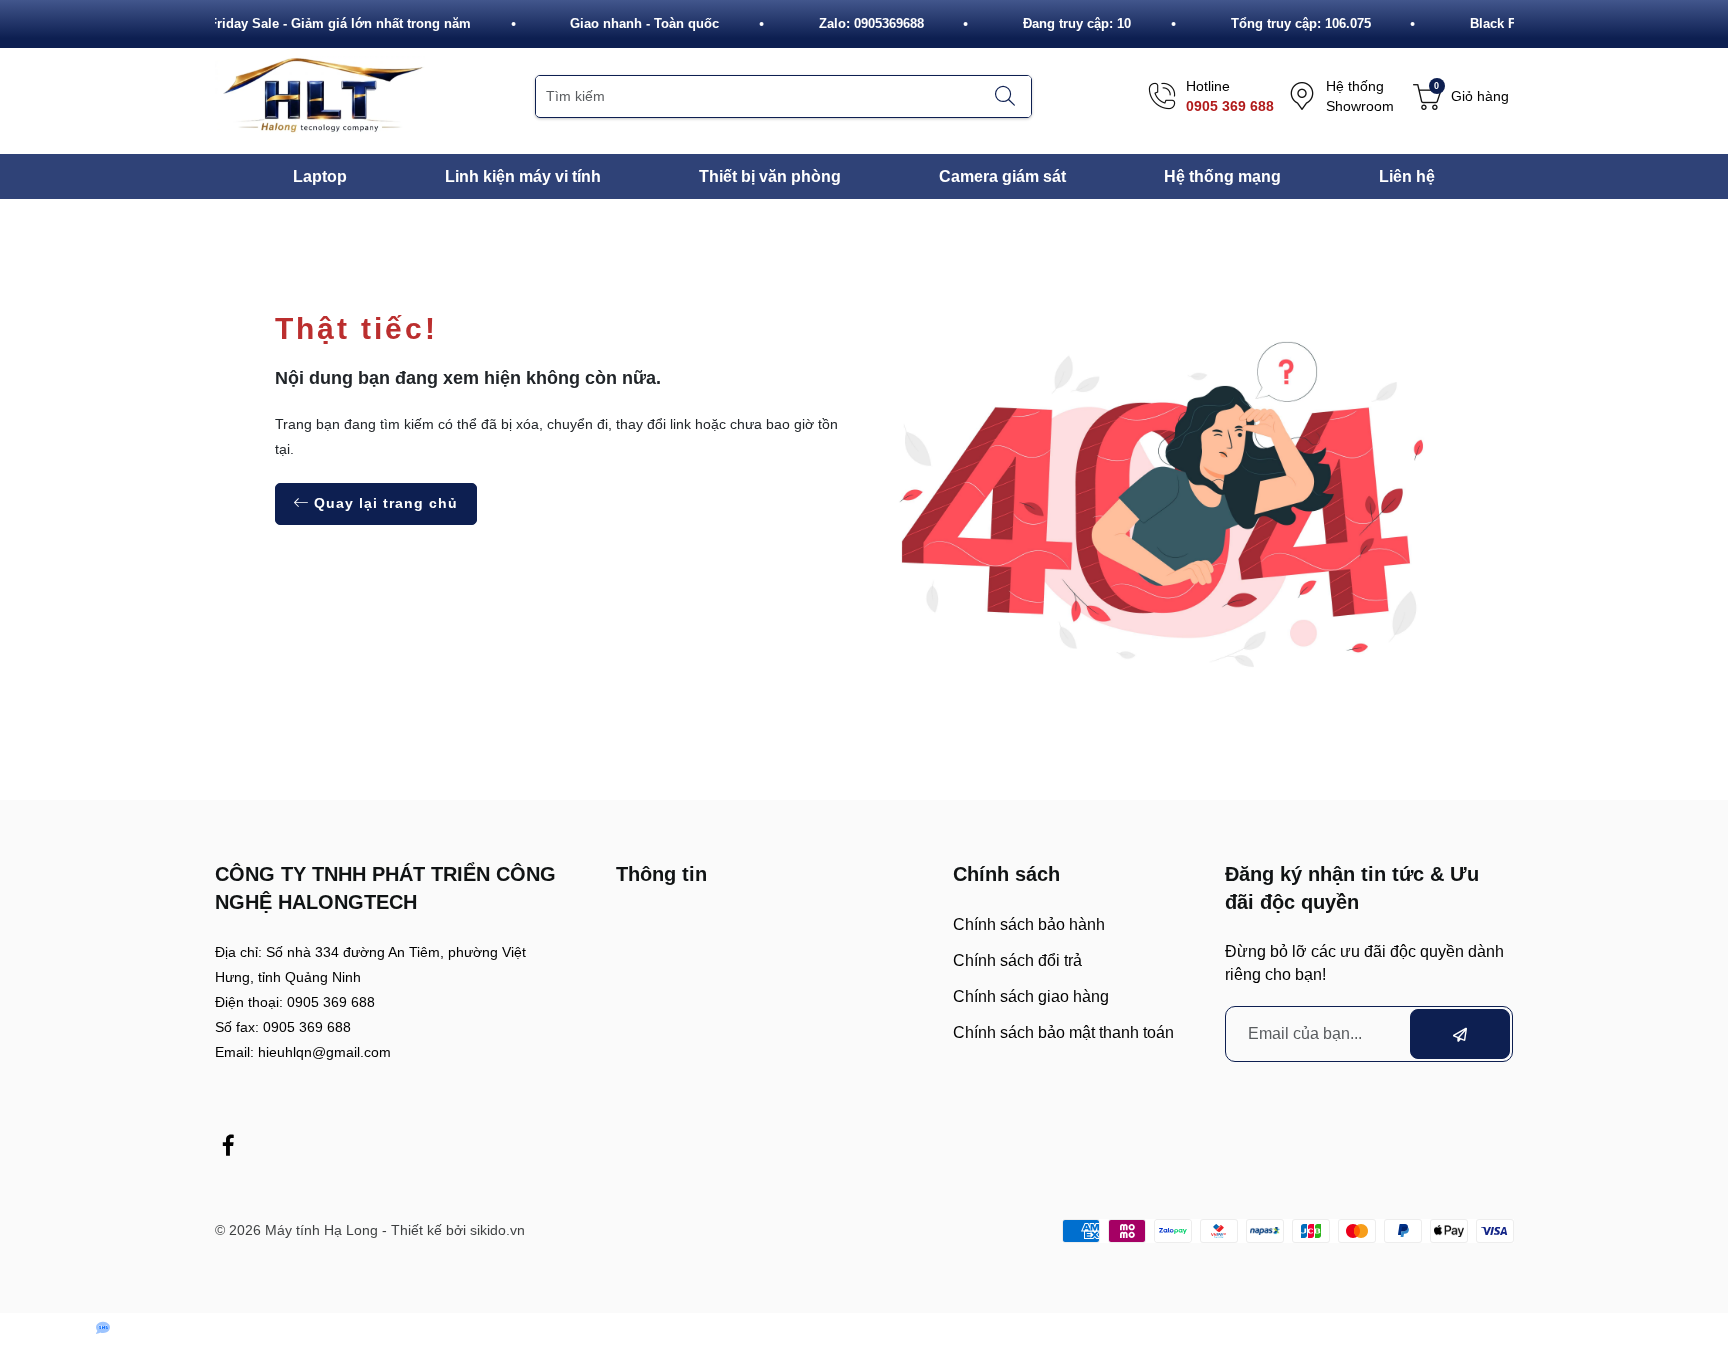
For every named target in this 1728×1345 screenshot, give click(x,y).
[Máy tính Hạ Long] (320, 95)
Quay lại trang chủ (383, 503)
